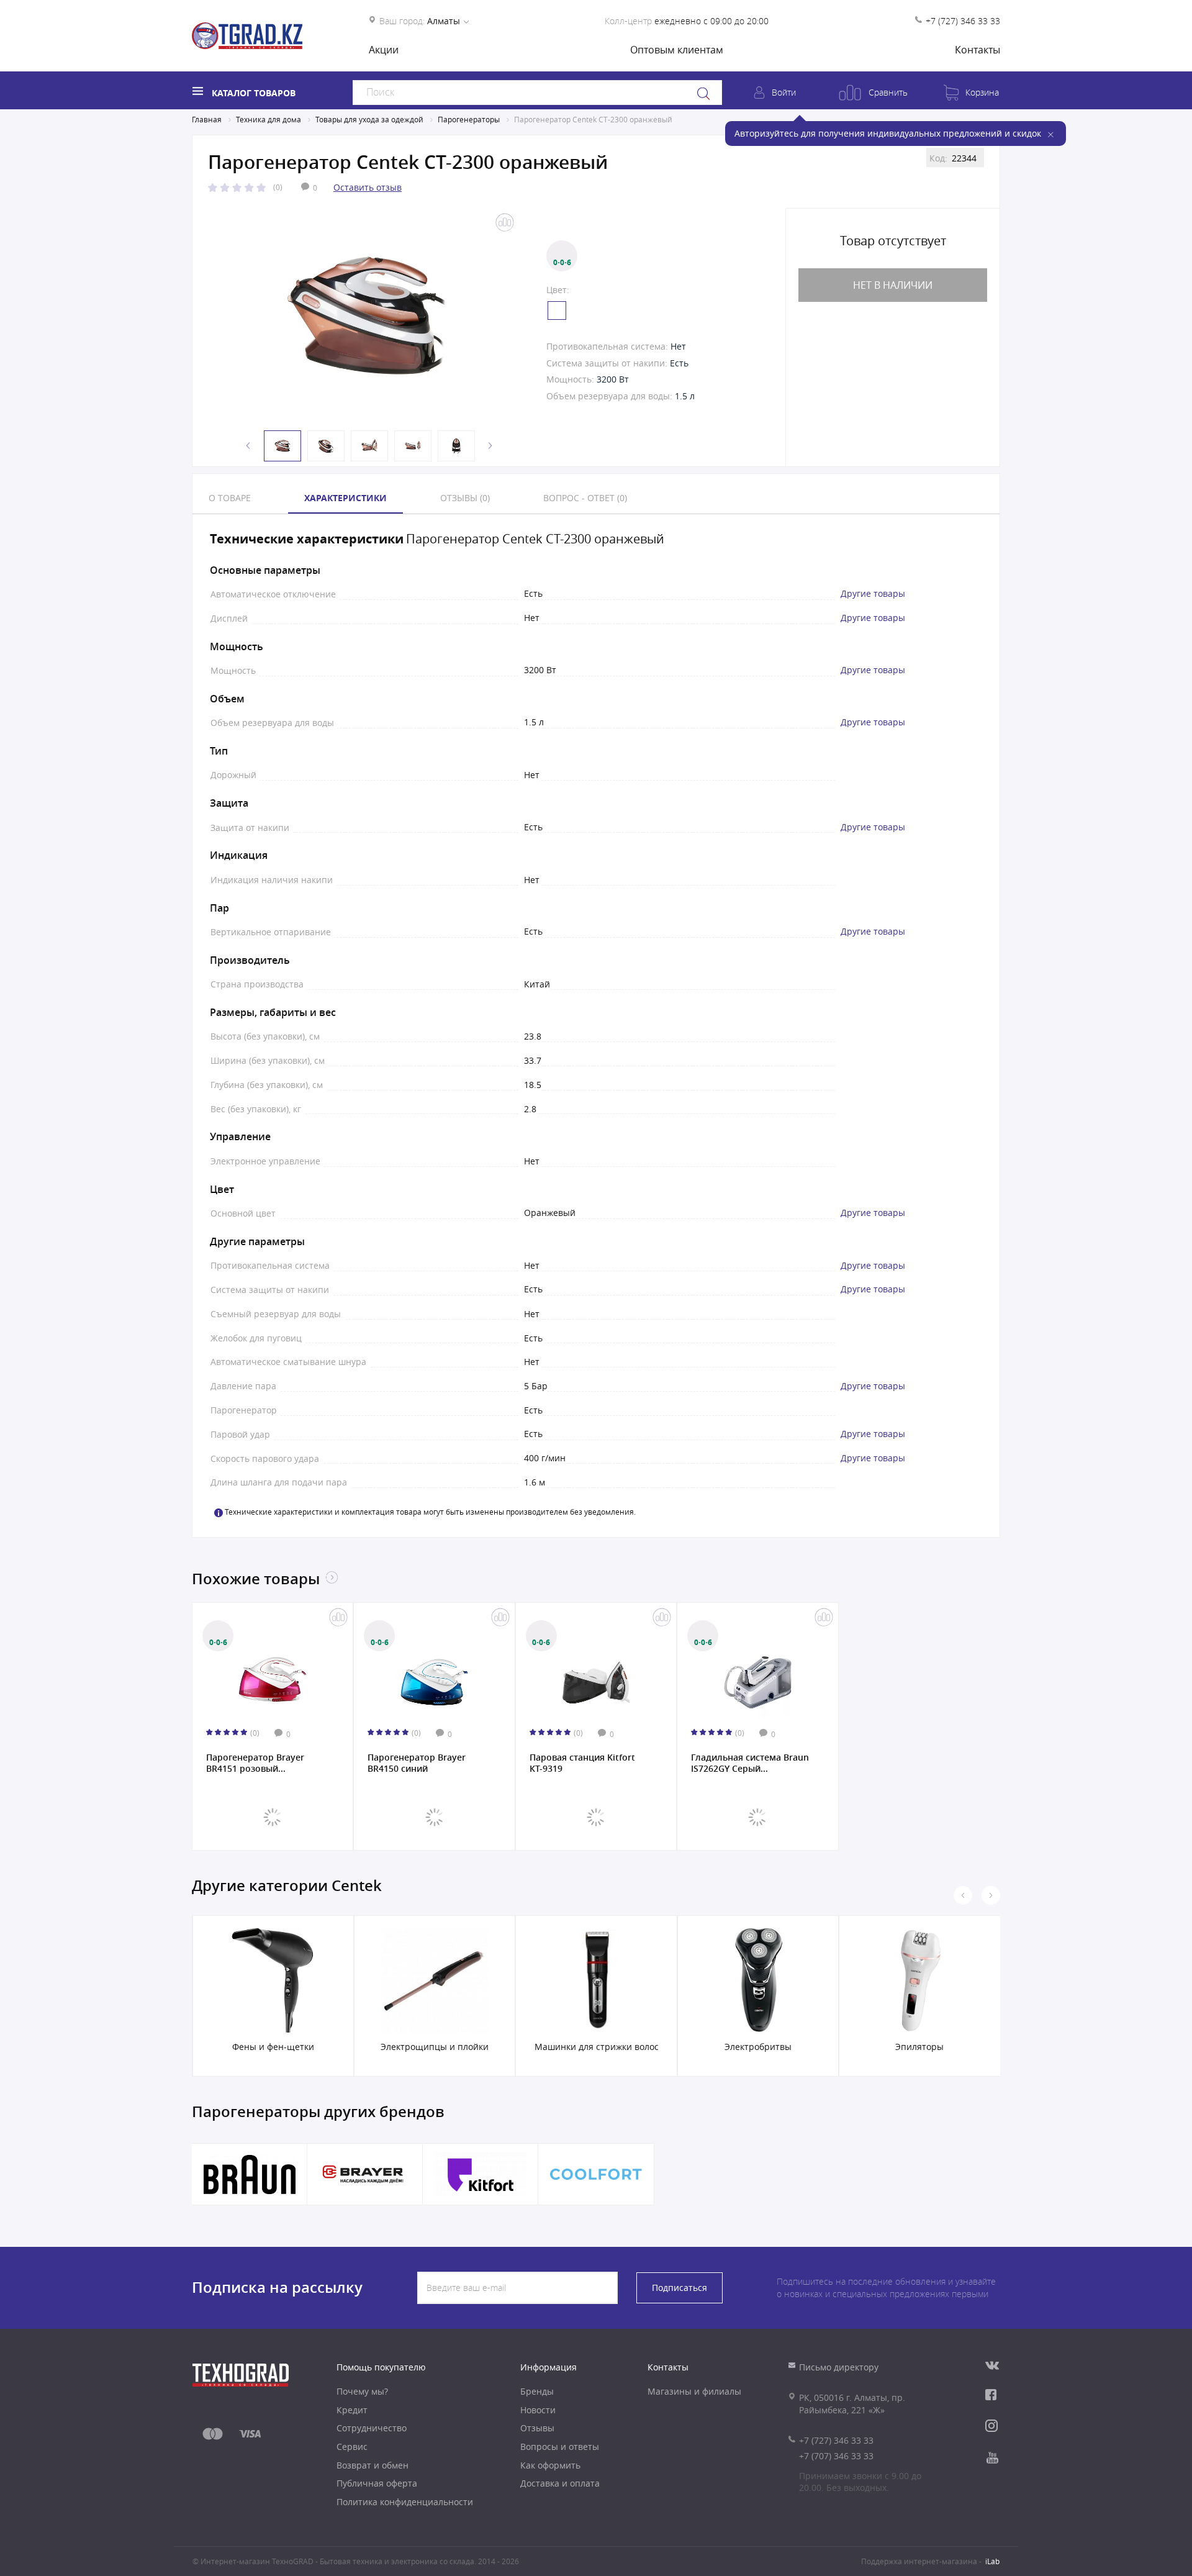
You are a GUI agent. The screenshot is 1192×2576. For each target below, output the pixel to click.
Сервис (352, 2447)
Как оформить (550, 2465)
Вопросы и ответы (560, 2447)
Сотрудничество (372, 2428)
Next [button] (490, 446)
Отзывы (537, 2428)
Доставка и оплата (560, 2483)
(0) (278, 187)
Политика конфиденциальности (405, 2502)
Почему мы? (362, 2391)
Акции (384, 50)
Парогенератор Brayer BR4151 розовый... (255, 1763)
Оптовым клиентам (677, 50)
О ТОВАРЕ (230, 498)
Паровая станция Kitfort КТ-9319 (582, 1763)
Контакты (978, 50)
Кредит (352, 2410)
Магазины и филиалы (694, 2391)
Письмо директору (839, 2367)
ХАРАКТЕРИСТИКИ (345, 498)
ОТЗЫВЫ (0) (465, 498)
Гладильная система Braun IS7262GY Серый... (750, 1763)
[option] (366, 317)
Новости (538, 2410)
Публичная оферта (377, 2483)
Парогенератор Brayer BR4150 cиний (417, 1763)
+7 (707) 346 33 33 (836, 2456)
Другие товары (873, 594)
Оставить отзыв (368, 187)
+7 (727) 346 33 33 (963, 21)
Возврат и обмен (372, 2465)
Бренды (537, 2391)
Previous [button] (248, 446)
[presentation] (963, 1895)
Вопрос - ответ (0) (585, 498)
